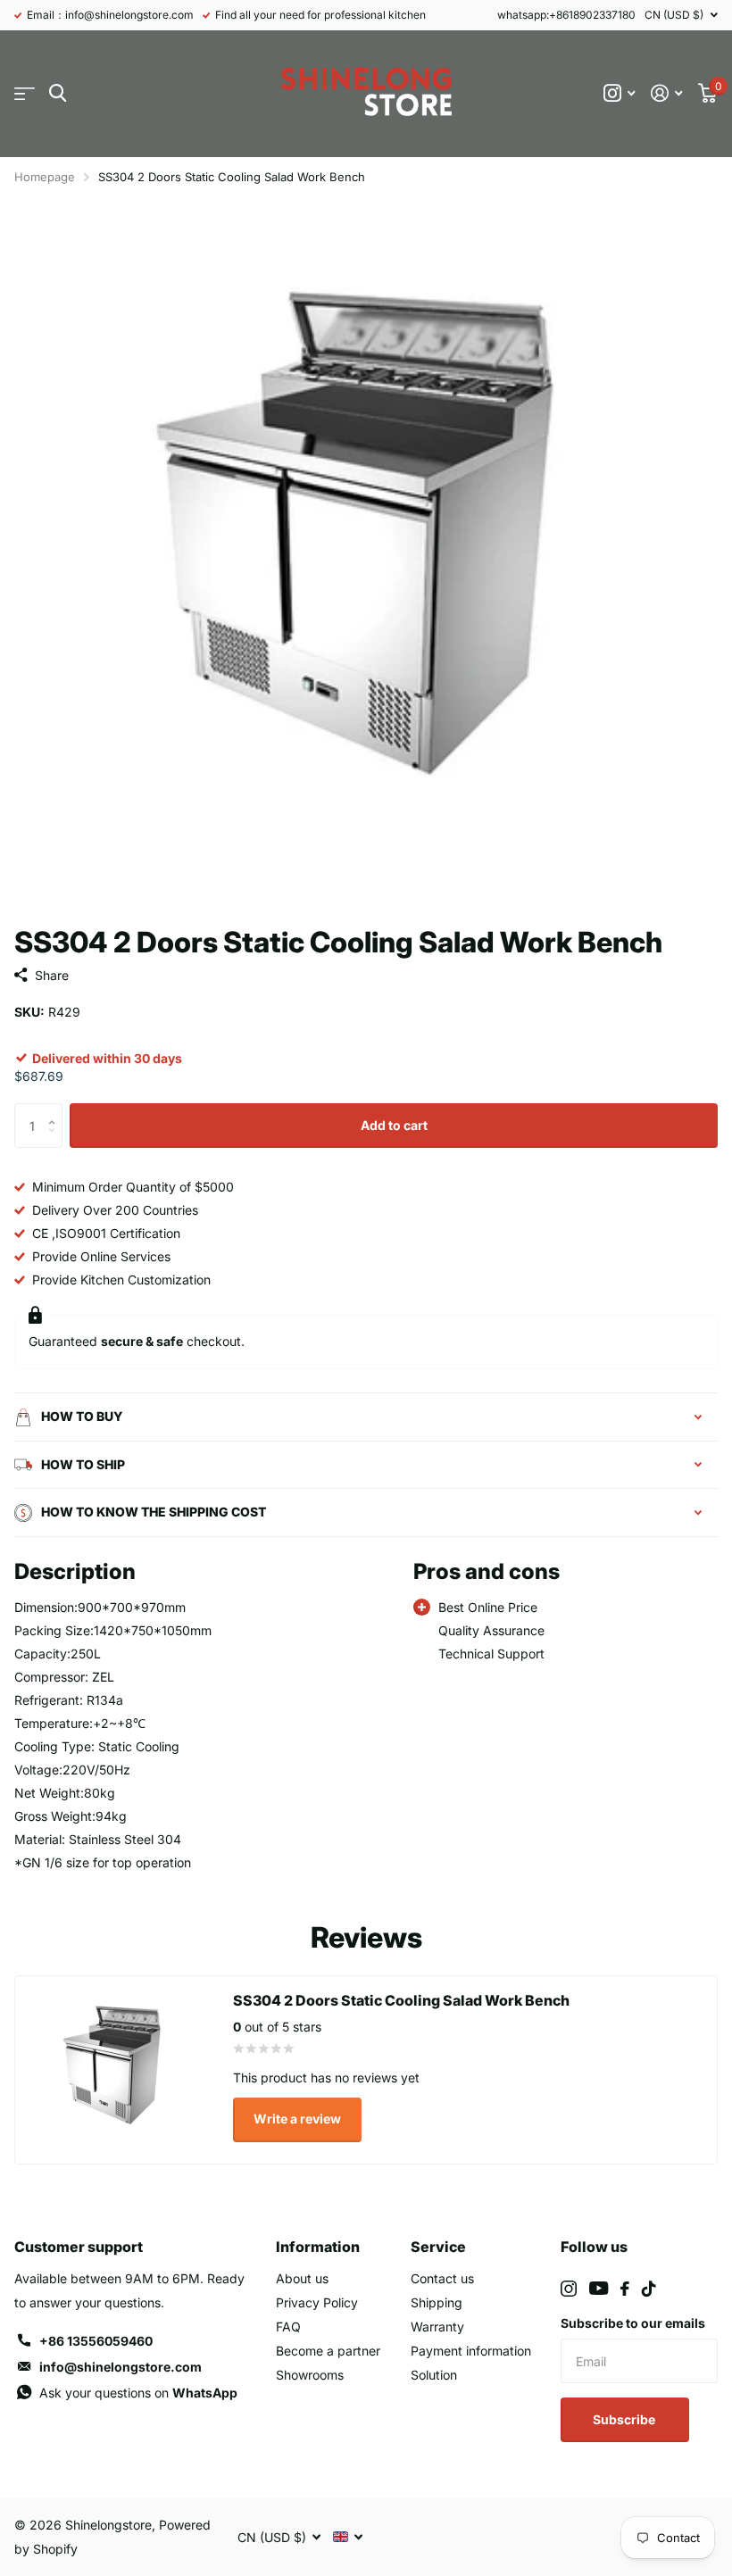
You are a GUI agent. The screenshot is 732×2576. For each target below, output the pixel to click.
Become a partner (328, 2351)
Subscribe (625, 2419)
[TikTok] (649, 2289)
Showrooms (310, 2375)
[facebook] (625, 2289)
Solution (434, 2375)
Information (318, 2247)
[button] (56, 1110)
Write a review (297, 2119)
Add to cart (394, 1125)
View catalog (25, 93)
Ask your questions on (138, 2393)
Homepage (45, 177)
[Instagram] (569, 2289)
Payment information (471, 2351)
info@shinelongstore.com (121, 2367)
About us (302, 2278)
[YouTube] (599, 2288)
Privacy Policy (317, 2302)
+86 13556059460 (96, 2341)
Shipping (437, 2302)
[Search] (58, 93)
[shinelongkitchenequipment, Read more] (619, 93)
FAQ (288, 2327)
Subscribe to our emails (633, 2323)
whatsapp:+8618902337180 (566, 15)
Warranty (437, 2327)
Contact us (442, 2278)
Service (438, 2247)
